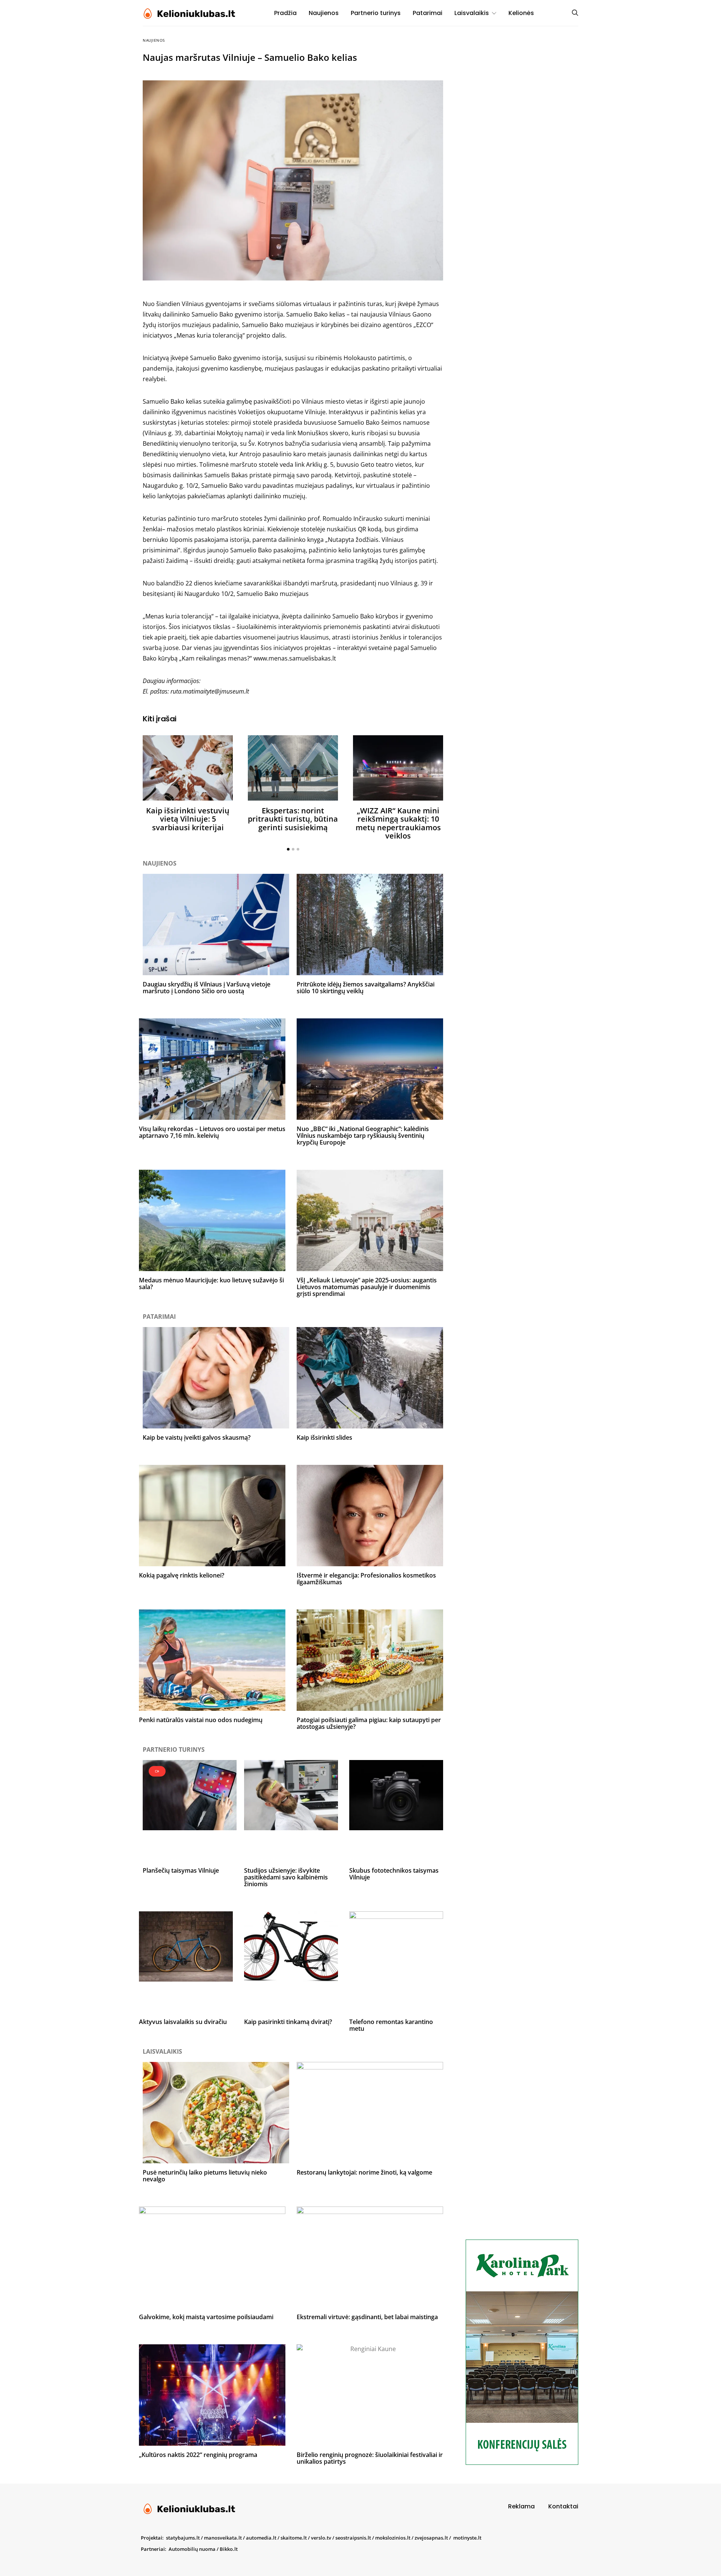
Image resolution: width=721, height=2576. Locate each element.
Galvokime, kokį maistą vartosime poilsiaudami (206, 2317)
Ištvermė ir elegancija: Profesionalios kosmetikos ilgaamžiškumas (366, 1579)
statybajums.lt (183, 2538)
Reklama (521, 2506)
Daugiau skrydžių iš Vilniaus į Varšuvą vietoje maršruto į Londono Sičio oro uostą (207, 988)
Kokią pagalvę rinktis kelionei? (182, 1575)
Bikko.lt (229, 2549)
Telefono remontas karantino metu (391, 2025)
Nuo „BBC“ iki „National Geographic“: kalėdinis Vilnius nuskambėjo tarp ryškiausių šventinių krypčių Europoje (363, 1136)
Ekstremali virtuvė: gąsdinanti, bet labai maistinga (367, 2317)
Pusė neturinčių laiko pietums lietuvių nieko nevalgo (205, 2176)
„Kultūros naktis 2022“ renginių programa (198, 2455)
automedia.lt (261, 2538)
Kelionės (521, 13)
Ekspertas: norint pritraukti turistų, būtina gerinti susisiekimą (293, 819)
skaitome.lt (294, 2538)
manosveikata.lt (223, 2538)
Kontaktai (563, 2506)
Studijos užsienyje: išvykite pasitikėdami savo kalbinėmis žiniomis (286, 1877)
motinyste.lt (467, 2538)
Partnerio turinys (376, 13)
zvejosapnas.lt (431, 2538)
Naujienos (324, 13)
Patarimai (428, 13)
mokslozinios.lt (393, 2538)
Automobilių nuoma (192, 2549)
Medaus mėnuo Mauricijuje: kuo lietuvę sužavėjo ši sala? (211, 1283)
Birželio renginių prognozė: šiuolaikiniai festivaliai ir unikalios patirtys (370, 2458)
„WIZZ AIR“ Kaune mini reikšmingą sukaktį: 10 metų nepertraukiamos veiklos (398, 823)
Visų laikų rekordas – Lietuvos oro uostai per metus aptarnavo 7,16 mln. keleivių (212, 1132)
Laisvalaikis (472, 13)
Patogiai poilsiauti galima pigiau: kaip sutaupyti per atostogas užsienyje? (369, 1723)
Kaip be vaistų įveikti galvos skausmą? (197, 1437)
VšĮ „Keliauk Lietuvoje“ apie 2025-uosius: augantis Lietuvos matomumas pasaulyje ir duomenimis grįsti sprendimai (367, 1287)
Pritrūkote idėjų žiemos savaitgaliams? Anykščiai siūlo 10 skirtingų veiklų (366, 988)
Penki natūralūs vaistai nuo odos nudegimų (201, 1720)
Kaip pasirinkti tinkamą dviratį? (288, 2022)
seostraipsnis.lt (353, 2538)
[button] (288, 849)
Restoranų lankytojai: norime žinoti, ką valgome (364, 2172)
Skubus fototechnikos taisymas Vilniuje (394, 1874)
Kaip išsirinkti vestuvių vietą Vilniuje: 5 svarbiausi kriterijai (188, 819)
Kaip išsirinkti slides (324, 1437)
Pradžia (285, 13)
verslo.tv (321, 2538)
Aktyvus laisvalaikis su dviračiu (183, 2022)
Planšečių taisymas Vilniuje (181, 1870)
